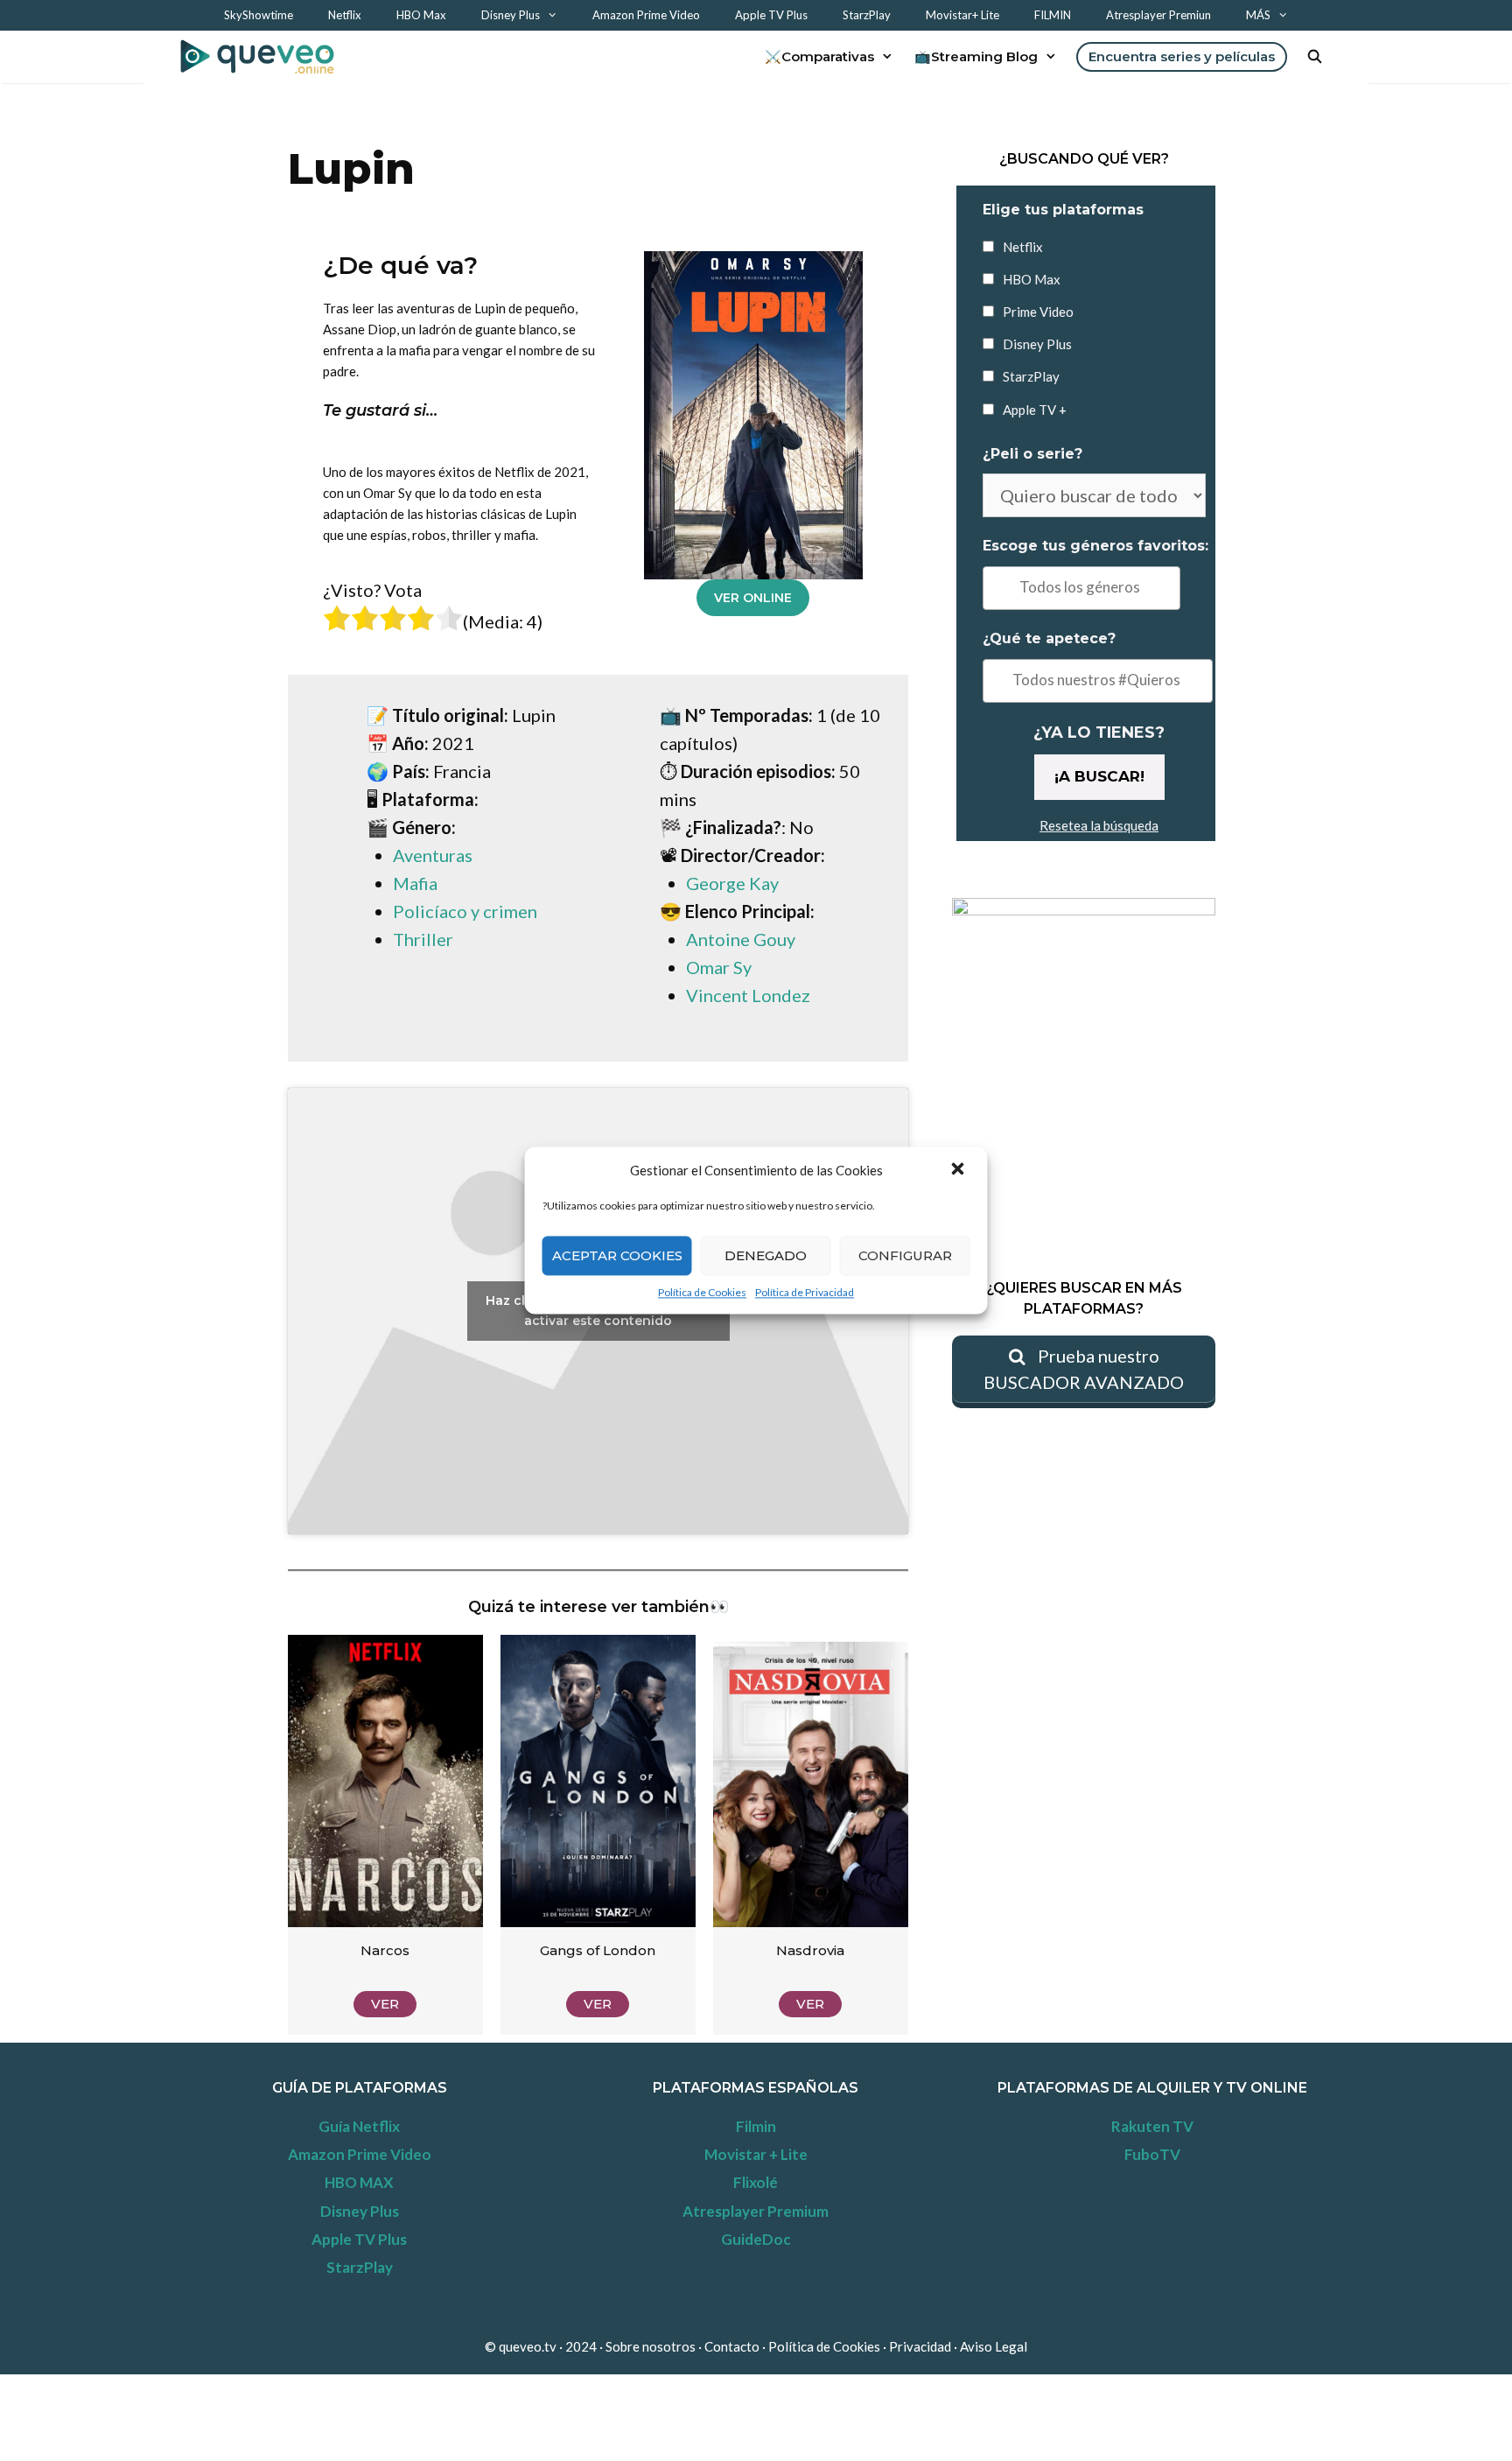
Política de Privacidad (805, 1292)
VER (385, 2004)
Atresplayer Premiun (1158, 15)
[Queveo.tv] (262, 57)
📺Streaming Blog (976, 56)
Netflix (345, 15)
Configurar (905, 1255)
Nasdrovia (810, 1950)
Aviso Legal (994, 2346)
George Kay (732, 883)
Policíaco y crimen (465, 911)
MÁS (1258, 15)
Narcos (385, 1950)
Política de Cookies (702, 1292)
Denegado (766, 1255)
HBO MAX (359, 2182)
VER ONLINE (753, 598)
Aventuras (433, 855)
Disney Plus (511, 15)
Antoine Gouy (741, 939)
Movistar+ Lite (962, 15)
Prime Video (1038, 312)
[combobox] (1081, 588)
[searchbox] (1081, 587)
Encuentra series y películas (1182, 56)
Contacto (732, 2346)
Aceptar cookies (617, 1255)
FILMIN (1053, 15)
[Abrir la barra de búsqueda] (1315, 57)
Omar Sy (719, 967)
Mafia (415, 883)
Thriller (423, 939)
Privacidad (921, 2346)
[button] (960, 1170)
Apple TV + (1035, 410)
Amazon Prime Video (646, 15)
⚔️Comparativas (819, 56)
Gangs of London (598, 1950)
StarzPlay (867, 15)
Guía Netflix (359, 2126)
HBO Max (421, 15)
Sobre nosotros (651, 2346)
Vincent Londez (748, 995)
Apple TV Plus (771, 15)
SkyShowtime (259, 15)
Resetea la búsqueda (1099, 825)
